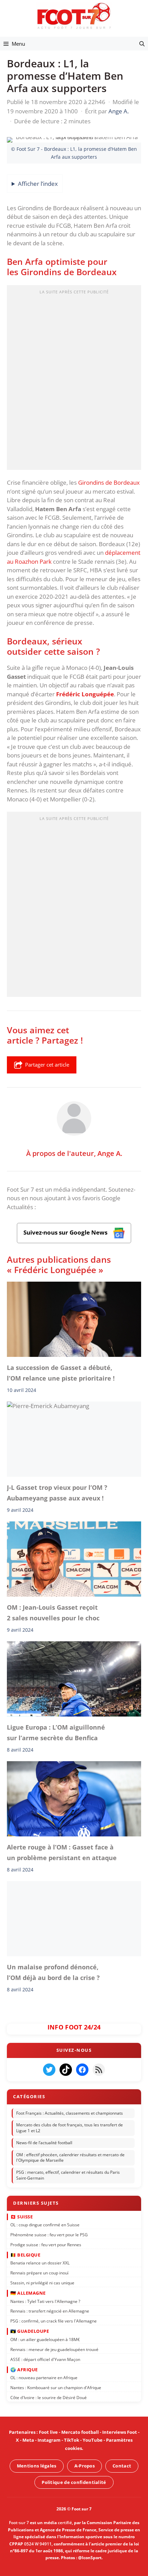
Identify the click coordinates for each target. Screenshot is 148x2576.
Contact (122, 2466)
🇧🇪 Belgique (25, 2254)
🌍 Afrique (24, 2369)
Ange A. (110, 1153)
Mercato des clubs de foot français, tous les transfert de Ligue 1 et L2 (70, 2128)
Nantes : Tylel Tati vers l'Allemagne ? (45, 2301)
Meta (28, 2440)
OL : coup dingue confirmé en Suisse (45, 2224)
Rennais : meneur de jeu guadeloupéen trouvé (54, 2349)
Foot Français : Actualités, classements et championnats (70, 2113)
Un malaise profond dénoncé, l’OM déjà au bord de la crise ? (53, 1972)
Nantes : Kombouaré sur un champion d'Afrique (56, 2387)
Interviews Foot (120, 2432)
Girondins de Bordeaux (109, 482)
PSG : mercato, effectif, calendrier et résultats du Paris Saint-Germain (68, 2175)
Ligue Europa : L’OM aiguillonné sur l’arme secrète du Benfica (56, 1733)
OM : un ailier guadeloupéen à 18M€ (45, 2339)
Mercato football (80, 2432)
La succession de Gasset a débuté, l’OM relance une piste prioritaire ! (61, 1373)
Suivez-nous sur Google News (66, 1232)
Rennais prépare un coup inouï (39, 2273)
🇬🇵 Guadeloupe (30, 2331)
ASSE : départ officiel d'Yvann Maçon (45, 2359)
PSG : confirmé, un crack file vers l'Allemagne (54, 2321)
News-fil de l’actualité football (44, 2143)
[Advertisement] (74, 380)
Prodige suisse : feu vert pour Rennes (46, 2244)
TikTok (72, 2440)
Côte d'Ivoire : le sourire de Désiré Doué (49, 2397)
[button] (142, 44)
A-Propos (84, 2466)
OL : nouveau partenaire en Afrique (44, 2378)
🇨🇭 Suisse (22, 2216)
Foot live (48, 2432)
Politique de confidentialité (74, 2482)
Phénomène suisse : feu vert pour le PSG (49, 2234)
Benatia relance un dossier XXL (40, 2263)
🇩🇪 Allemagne (28, 2293)
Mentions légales (37, 2466)
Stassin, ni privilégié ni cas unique (42, 2282)
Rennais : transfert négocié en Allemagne (50, 2311)
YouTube (93, 2440)
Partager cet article (47, 1065)
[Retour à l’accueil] (74, 16)
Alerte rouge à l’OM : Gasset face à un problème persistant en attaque (62, 1853)
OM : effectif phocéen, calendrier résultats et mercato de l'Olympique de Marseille (70, 2157)
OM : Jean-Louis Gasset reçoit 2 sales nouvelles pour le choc (53, 1613)
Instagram (49, 2440)
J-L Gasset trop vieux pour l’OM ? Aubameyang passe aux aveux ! (57, 1493)
